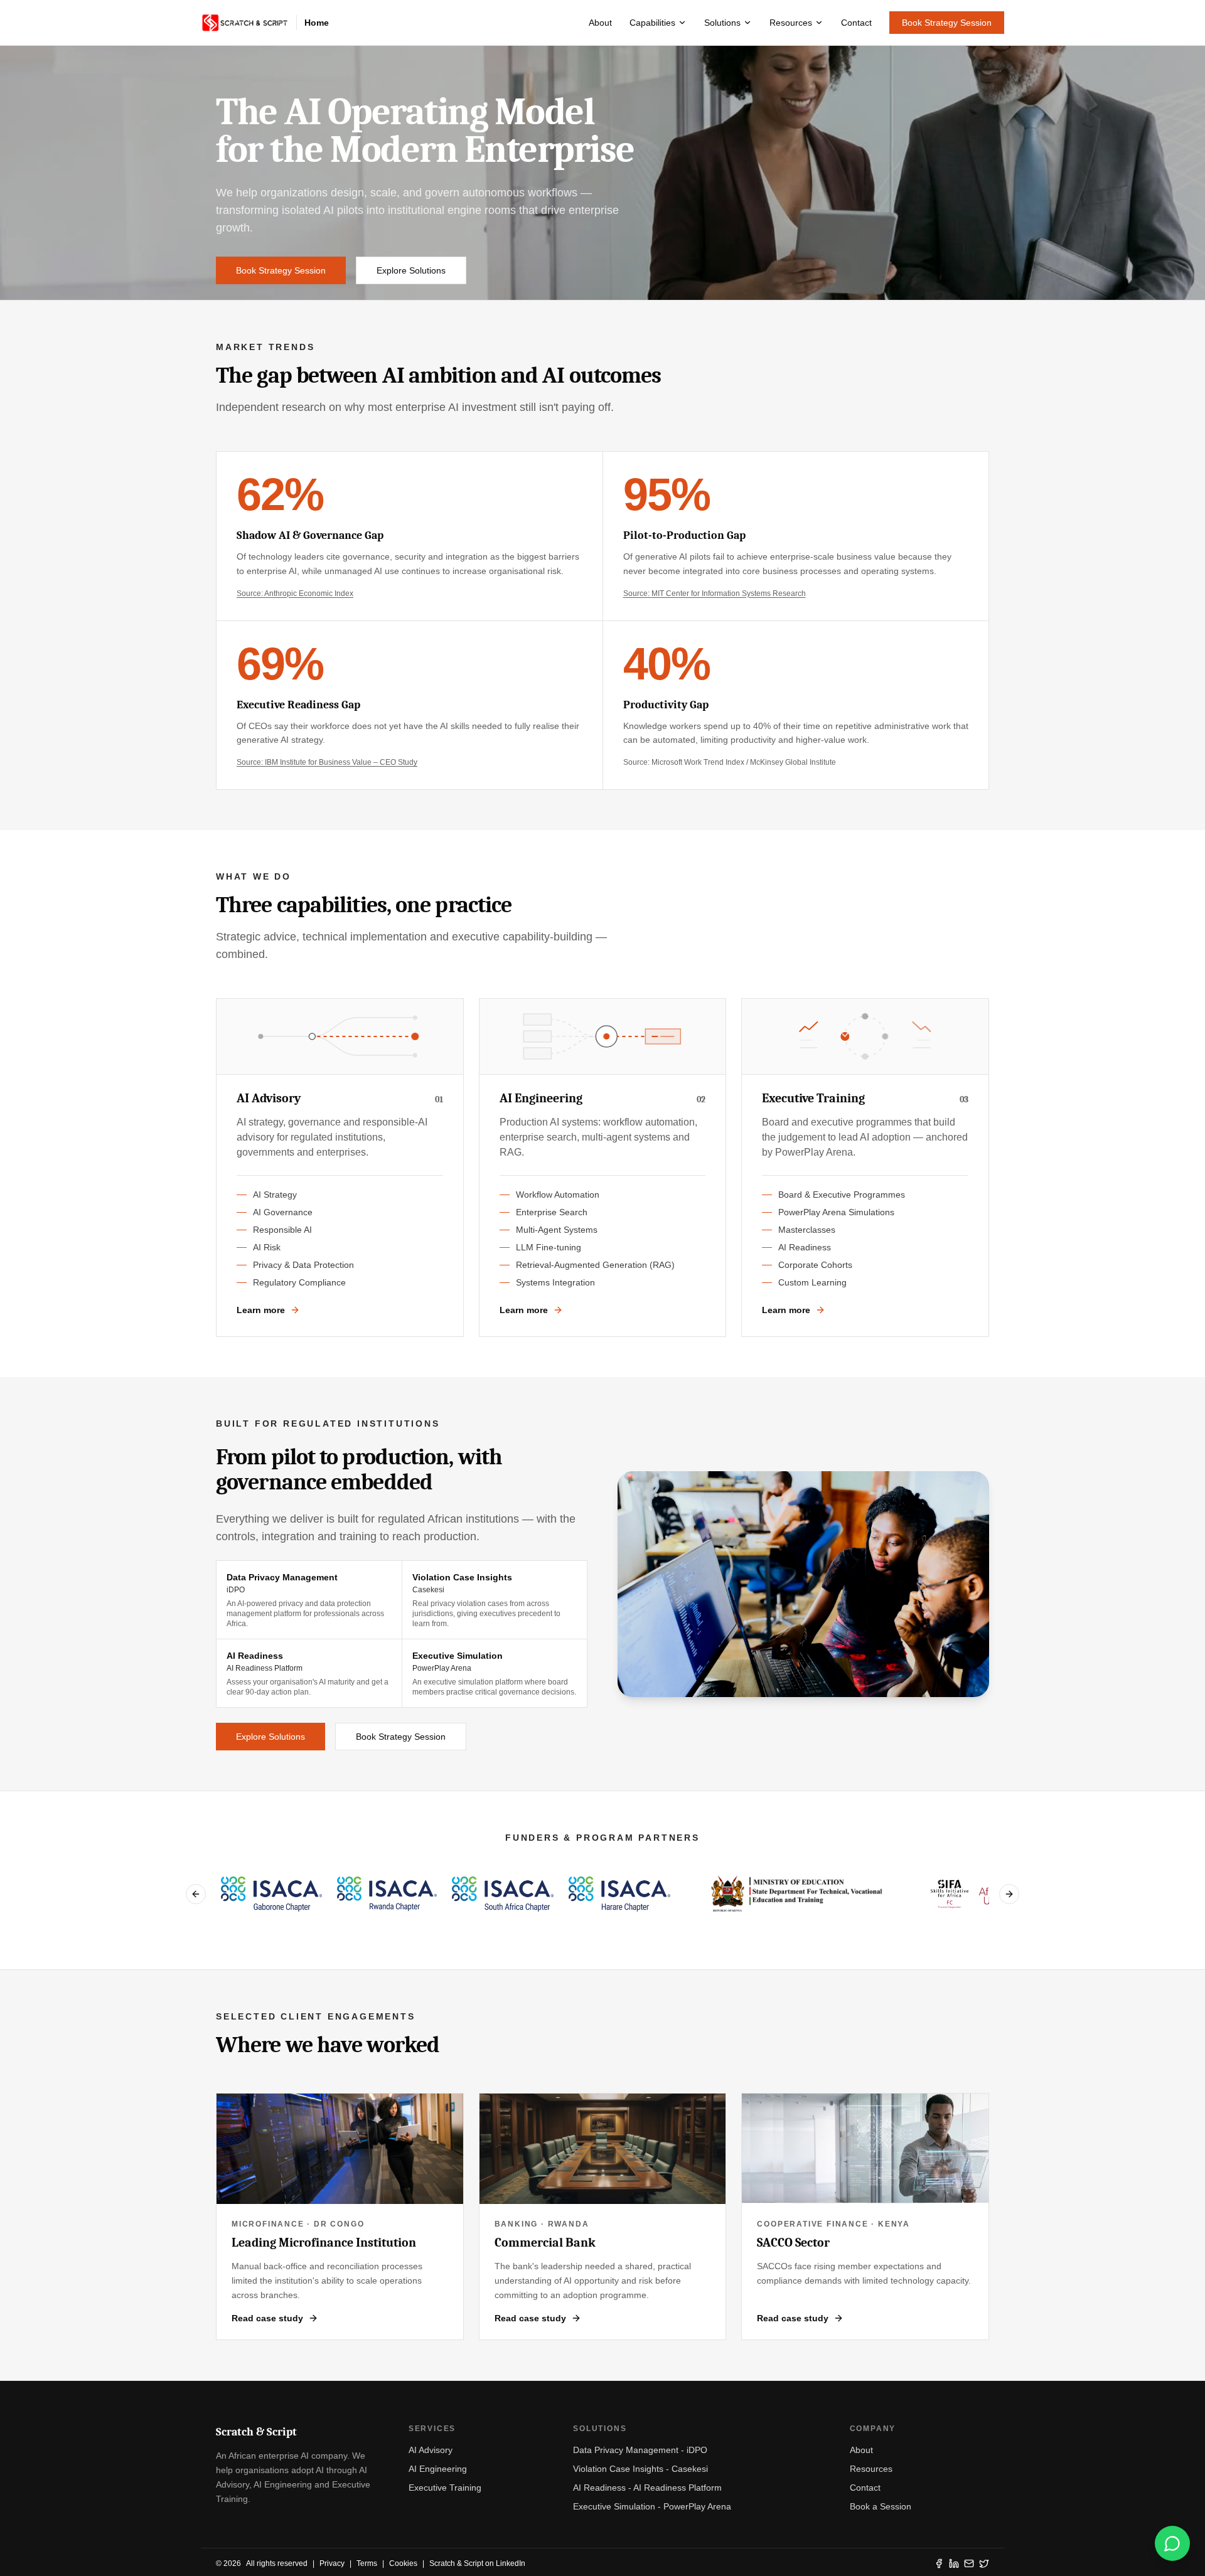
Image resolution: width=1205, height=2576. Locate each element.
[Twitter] (984, 2563)
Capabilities (652, 23)
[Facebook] (939, 2563)
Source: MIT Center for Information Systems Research (715, 593)
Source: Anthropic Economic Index (295, 593)
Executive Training (445, 2488)
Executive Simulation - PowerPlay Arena (652, 2506)
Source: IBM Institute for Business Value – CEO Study (327, 762)
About (600, 23)
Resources (791, 23)
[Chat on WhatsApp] (1172, 2543)
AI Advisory (431, 2450)
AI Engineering (438, 2469)
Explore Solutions (411, 270)
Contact (856, 23)
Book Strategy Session (947, 23)
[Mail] (969, 2563)
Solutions (722, 23)
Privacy (332, 2563)
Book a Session (881, 2506)
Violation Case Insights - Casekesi (640, 2469)
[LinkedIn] (954, 2563)
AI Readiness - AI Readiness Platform (647, 2488)
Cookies (403, 2563)
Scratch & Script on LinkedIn (477, 2563)
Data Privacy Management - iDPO (640, 2450)
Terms (367, 2563)
